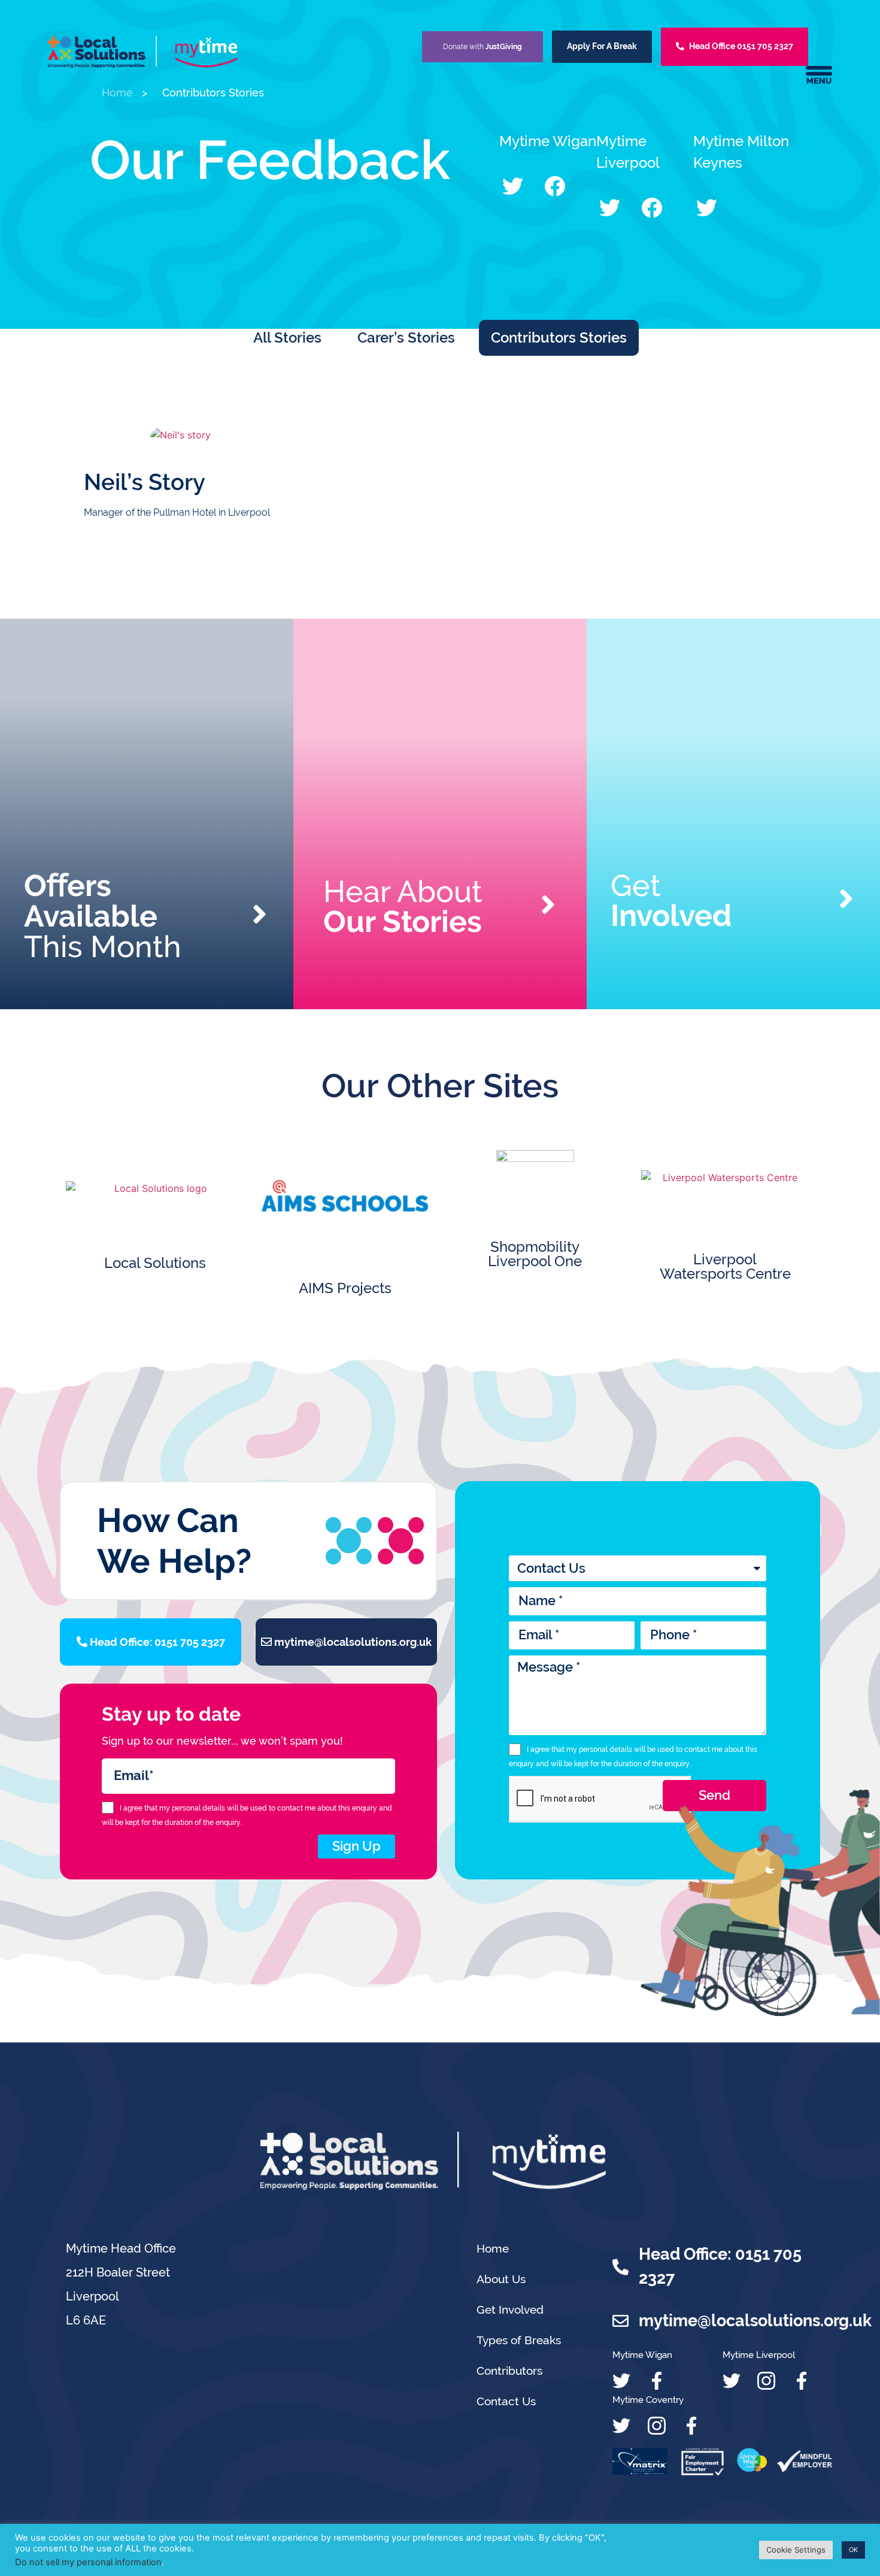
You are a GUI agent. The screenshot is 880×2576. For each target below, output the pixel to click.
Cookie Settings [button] (796, 2550)
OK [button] (853, 2550)
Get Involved (510, 2309)
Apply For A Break (602, 46)
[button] (513, 186)
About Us (501, 2279)
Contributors (509, 2371)
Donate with (483, 47)
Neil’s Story (145, 482)
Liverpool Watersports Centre (725, 1266)
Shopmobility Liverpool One (535, 1254)
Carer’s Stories (406, 337)
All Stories (287, 337)
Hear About (403, 906)
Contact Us (506, 2401)
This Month (103, 916)
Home (493, 2248)
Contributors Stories (559, 337)
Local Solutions (155, 1263)
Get (671, 900)
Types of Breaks (519, 2340)
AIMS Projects (345, 1288)
